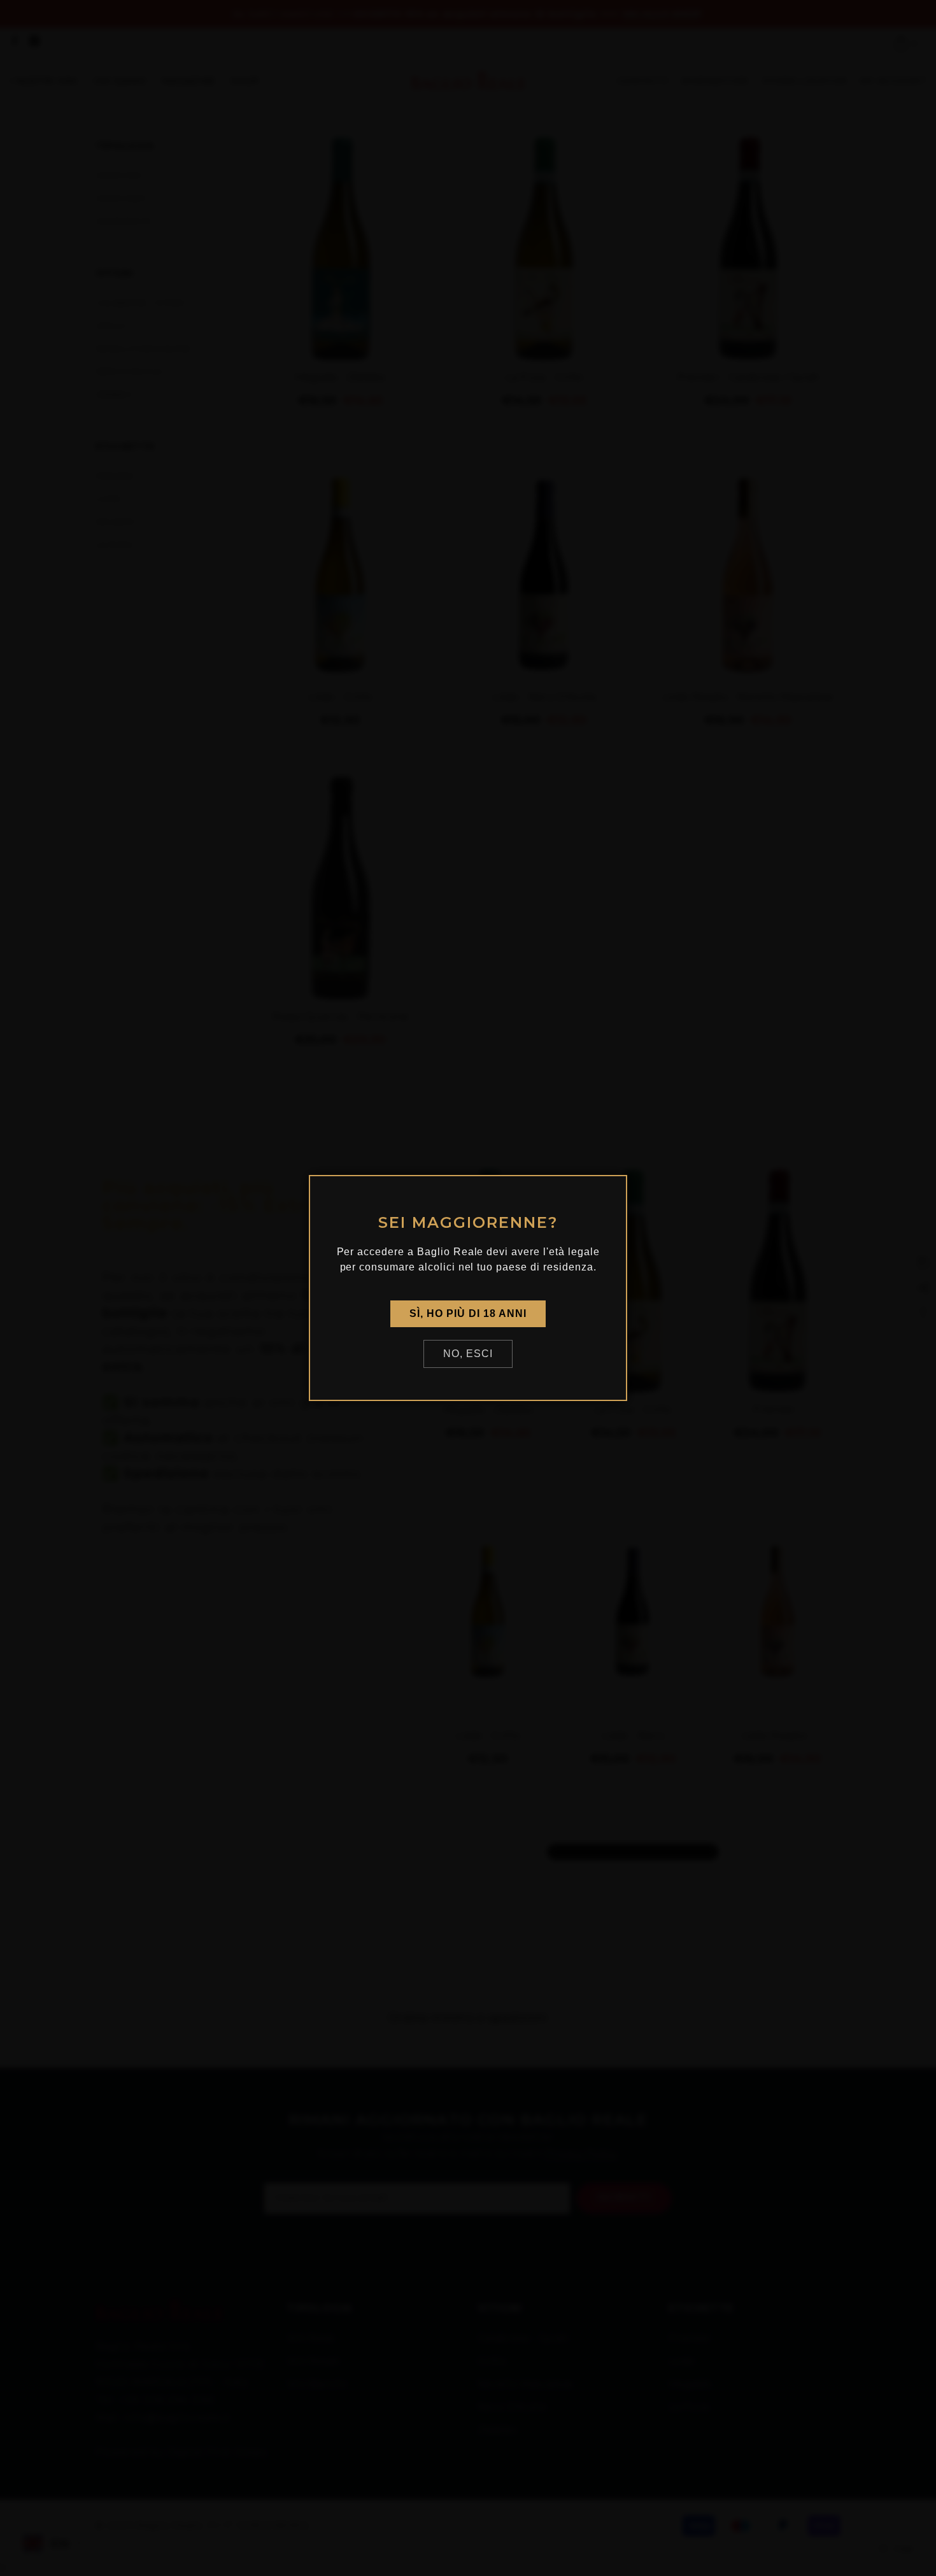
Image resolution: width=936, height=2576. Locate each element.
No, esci (468, 1354)
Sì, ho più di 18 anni (468, 1313)
